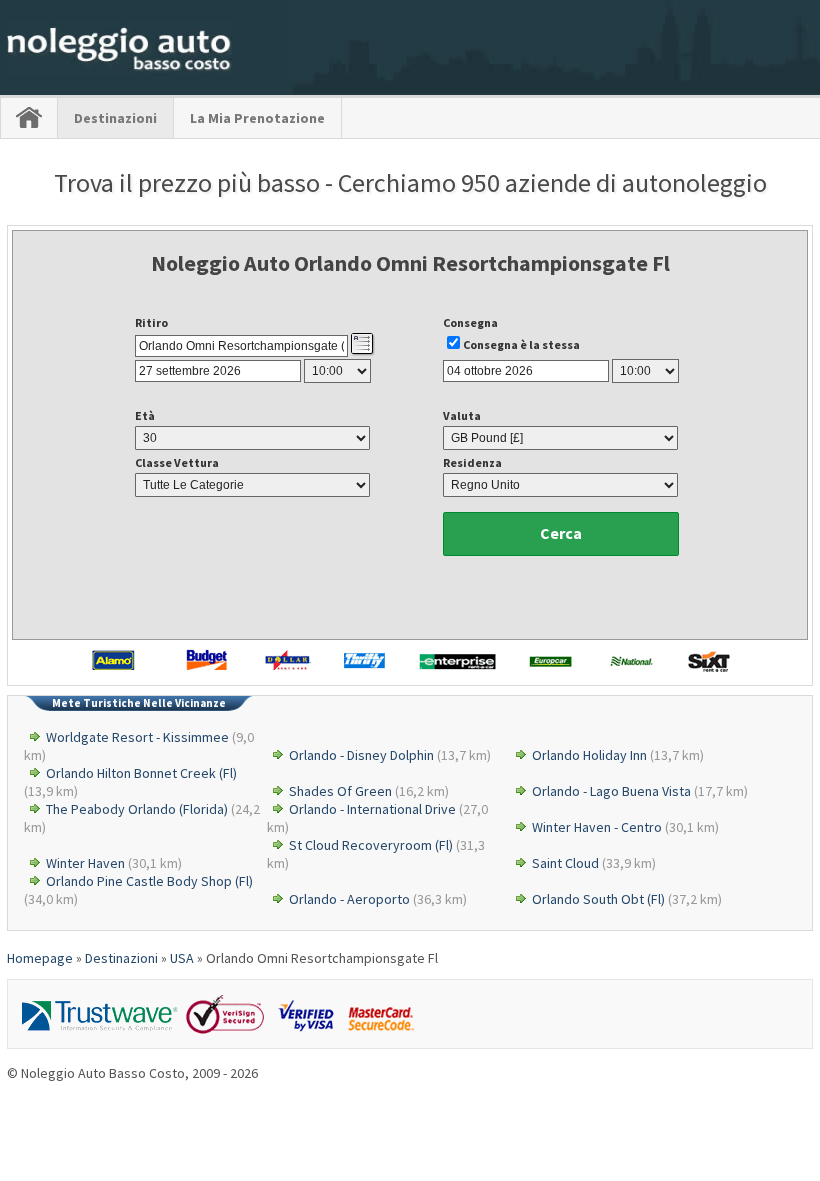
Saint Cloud (565, 863)
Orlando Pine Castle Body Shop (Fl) (149, 881)
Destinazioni (115, 118)
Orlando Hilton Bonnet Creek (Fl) (141, 773)
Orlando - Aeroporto (349, 899)
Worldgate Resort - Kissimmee (137, 737)
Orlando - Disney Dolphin (361, 755)
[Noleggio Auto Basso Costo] (119, 71)
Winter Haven (85, 863)
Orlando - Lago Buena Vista (611, 791)
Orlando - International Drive (372, 809)
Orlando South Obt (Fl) (598, 899)
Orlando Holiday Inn (589, 755)
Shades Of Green (340, 791)
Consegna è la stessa (521, 344)
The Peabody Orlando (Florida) (137, 809)
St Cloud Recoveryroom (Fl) (371, 845)
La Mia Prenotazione (257, 118)
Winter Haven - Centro (597, 827)
